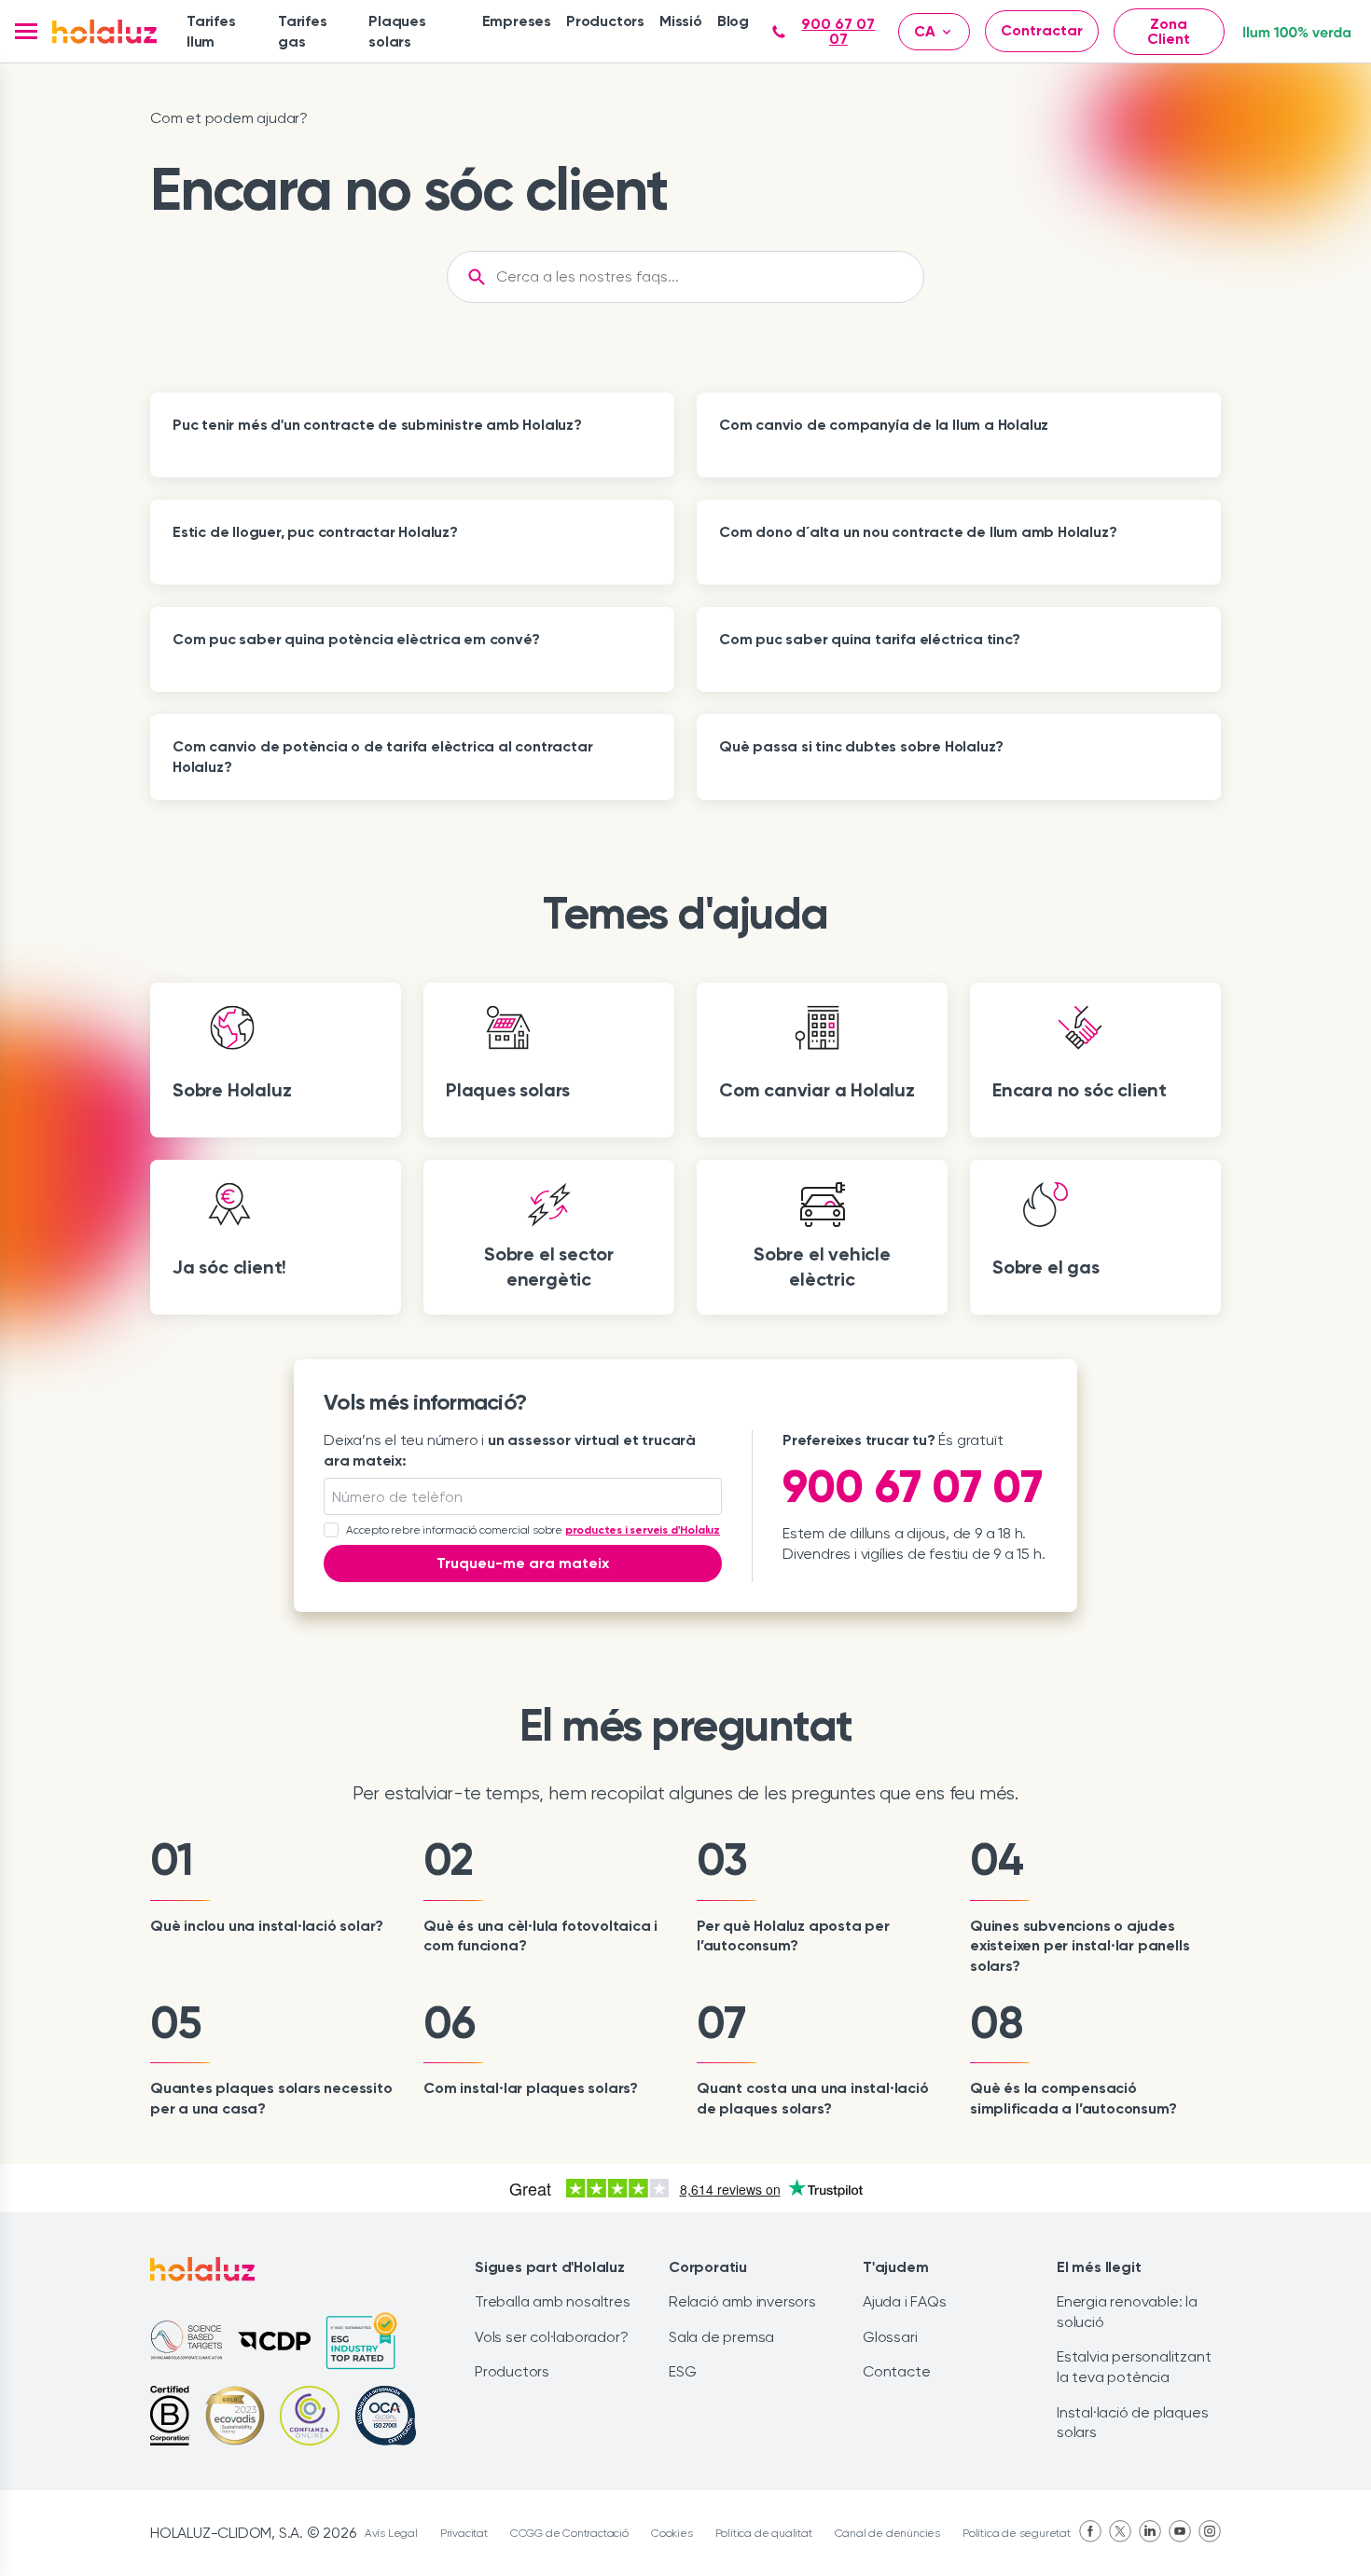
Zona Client (1169, 31)
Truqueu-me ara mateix (523, 1563)
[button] (26, 31)
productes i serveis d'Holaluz (643, 1530)
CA (925, 31)
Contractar (1042, 30)
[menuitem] (225, 31)
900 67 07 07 (838, 32)
